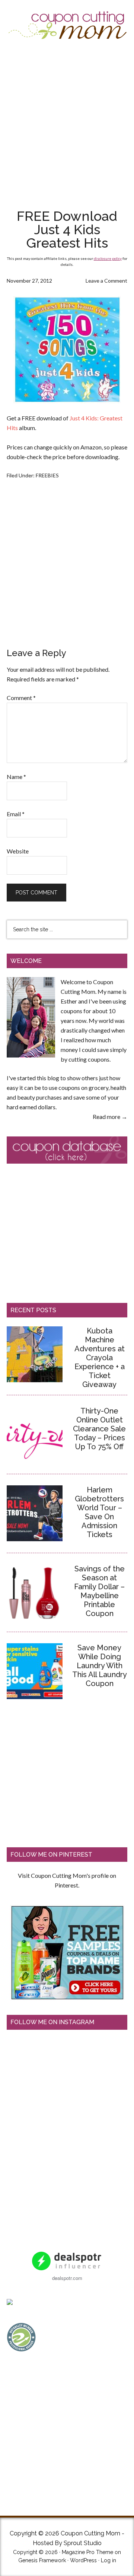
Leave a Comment (106, 281)
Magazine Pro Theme (87, 2552)
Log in (109, 2560)
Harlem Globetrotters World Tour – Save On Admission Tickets (99, 1512)
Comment (21, 698)
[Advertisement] (67, 125)
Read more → (110, 1117)
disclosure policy (108, 258)
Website (18, 851)
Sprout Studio (83, 2543)
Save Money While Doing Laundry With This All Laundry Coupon (100, 1666)
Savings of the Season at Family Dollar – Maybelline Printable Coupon (99, 1591)
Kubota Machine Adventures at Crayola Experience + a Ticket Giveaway (100, 1358)
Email (16, 814)
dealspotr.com (67, 2278)
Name (16, 777)
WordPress (83, 2560)
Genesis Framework (42, 2560)
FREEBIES (47, 475)
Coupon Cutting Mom (67, 25)
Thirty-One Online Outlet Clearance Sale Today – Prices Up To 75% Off (99, 1429)
